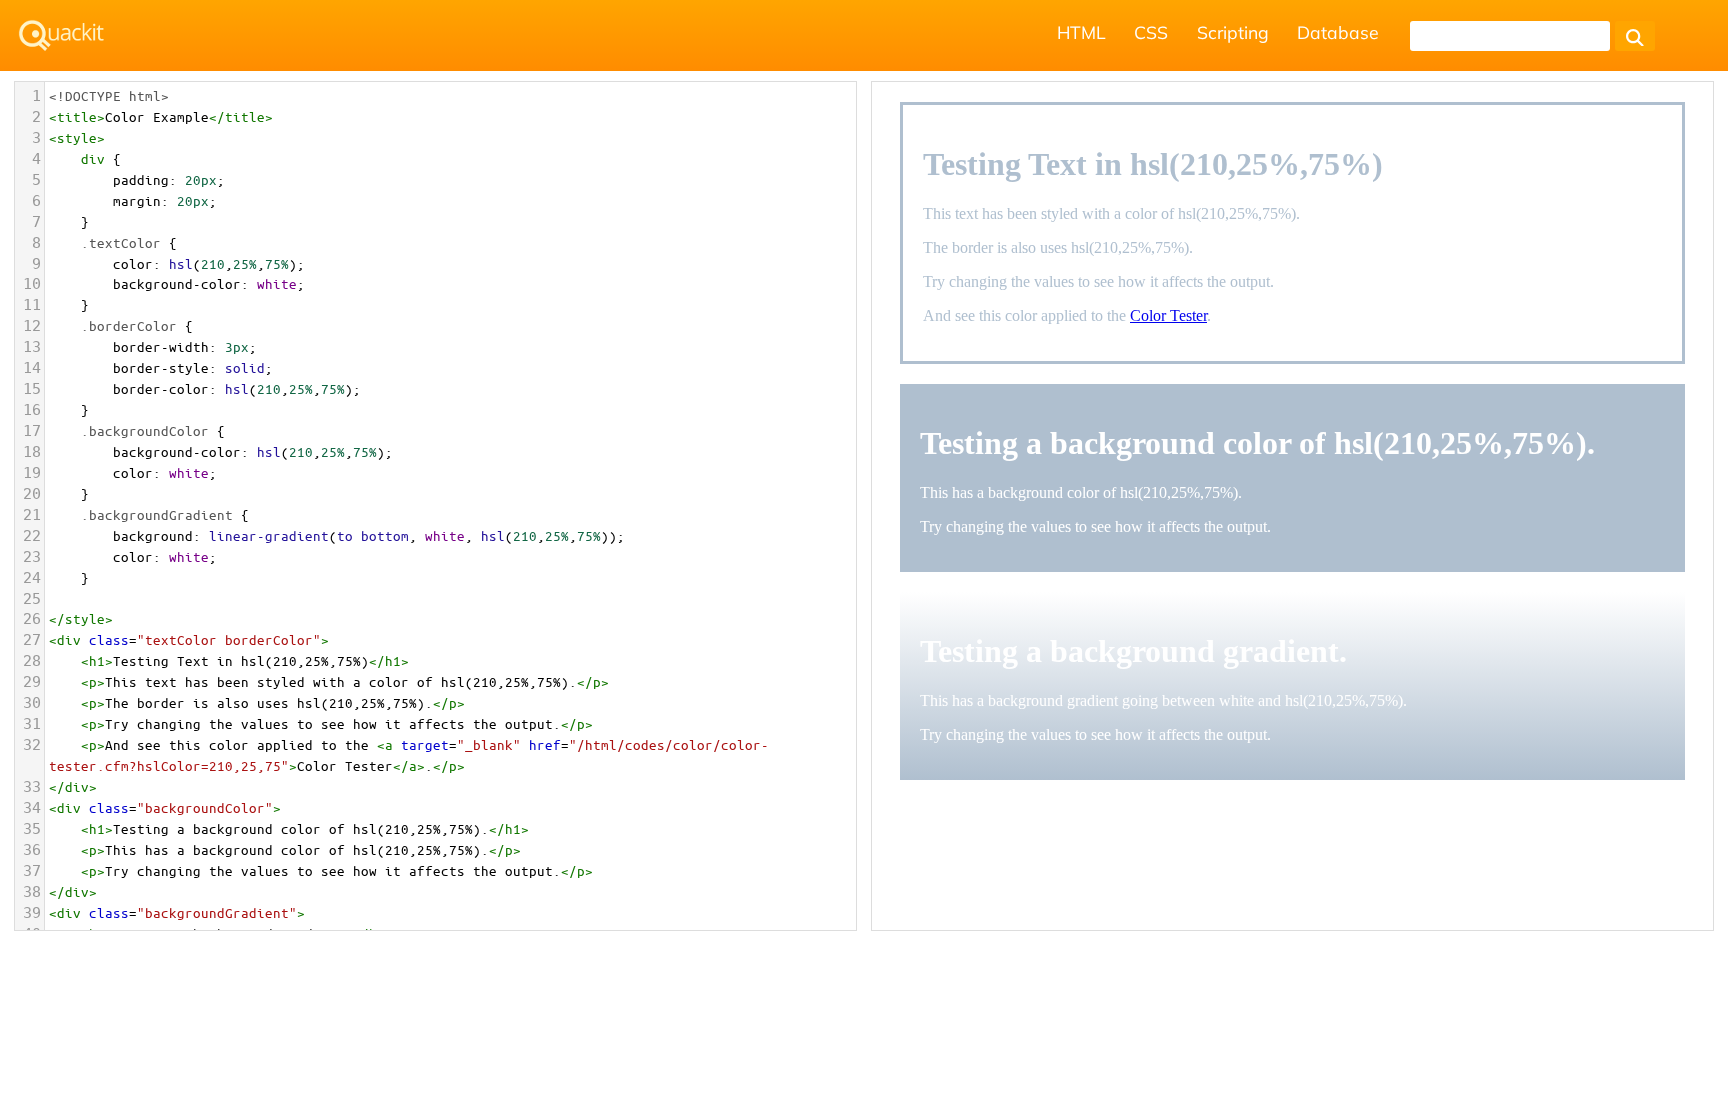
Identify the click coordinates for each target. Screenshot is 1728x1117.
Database (1338, 32)
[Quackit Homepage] (61, 35)
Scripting (1233, 32)
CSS (1151, 32)
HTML (1081, 32)
